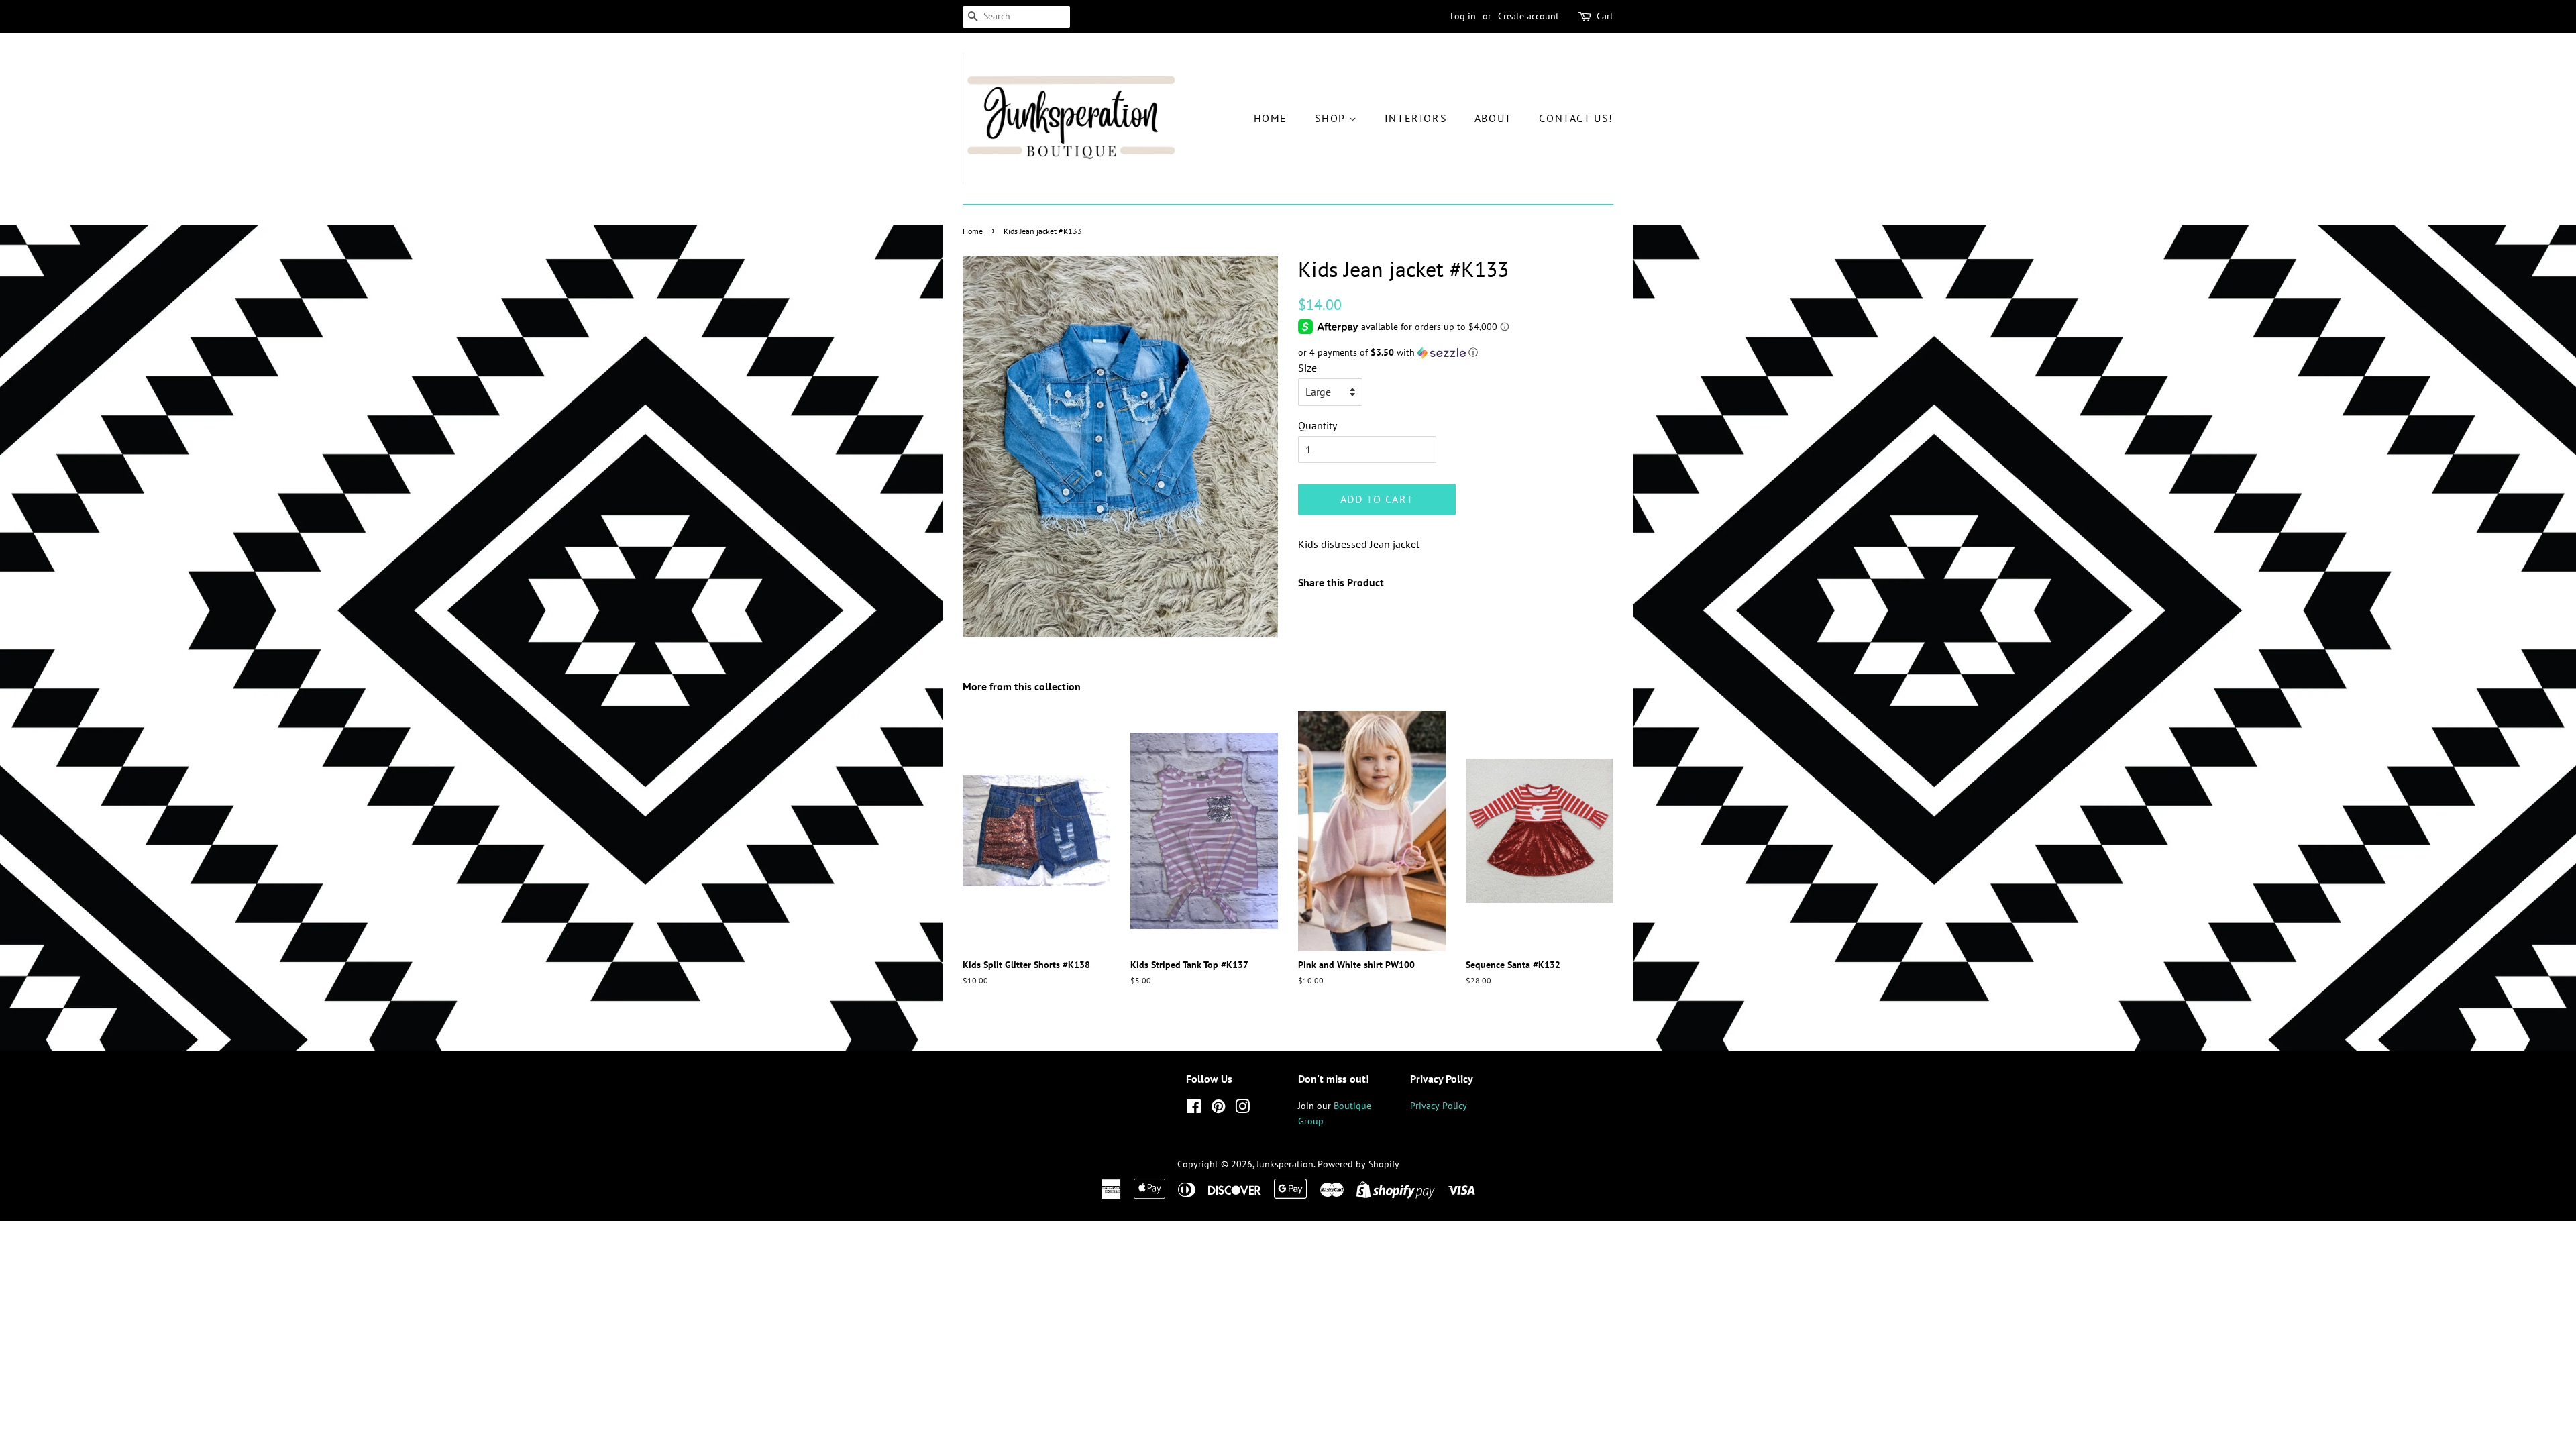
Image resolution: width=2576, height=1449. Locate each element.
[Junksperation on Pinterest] (1218, 1109)
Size (1307, 368)
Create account (1528, 16)
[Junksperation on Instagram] (1242, 1109)
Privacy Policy (1439, 1106)
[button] (1456, 353)
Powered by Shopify (1358, 1164)
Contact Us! (1576, 118)
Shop (1332, 118)
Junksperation (1285, 1164)
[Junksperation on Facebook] (1194, 1109)
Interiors (1416, 118)
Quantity (1318, 425)
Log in (1463, 16)
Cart (1605, 16)
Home (1271, 118)
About (1493, 118)
